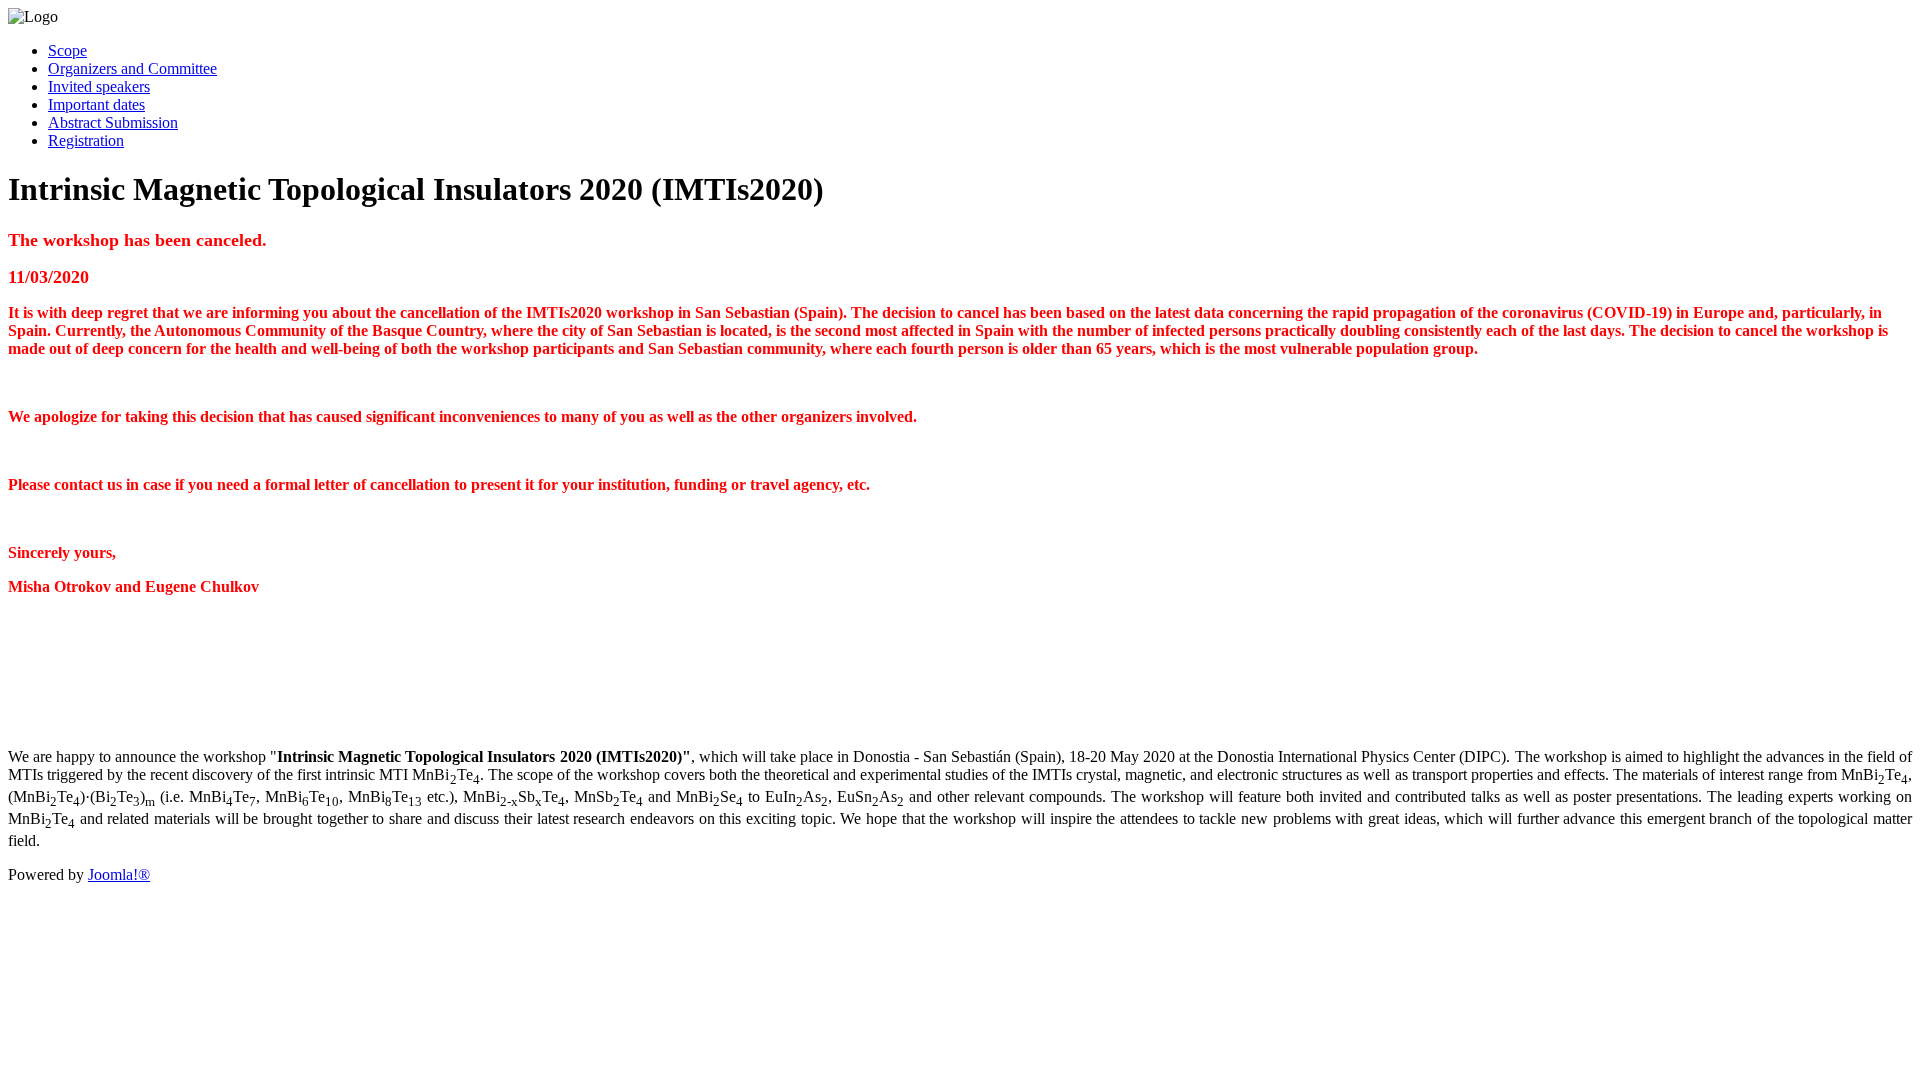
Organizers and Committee (132, 68)
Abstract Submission (113, 122)
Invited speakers (99, 86)
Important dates (96, 104)
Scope (67, 50)
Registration (86, 140)
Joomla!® (119, 874)
